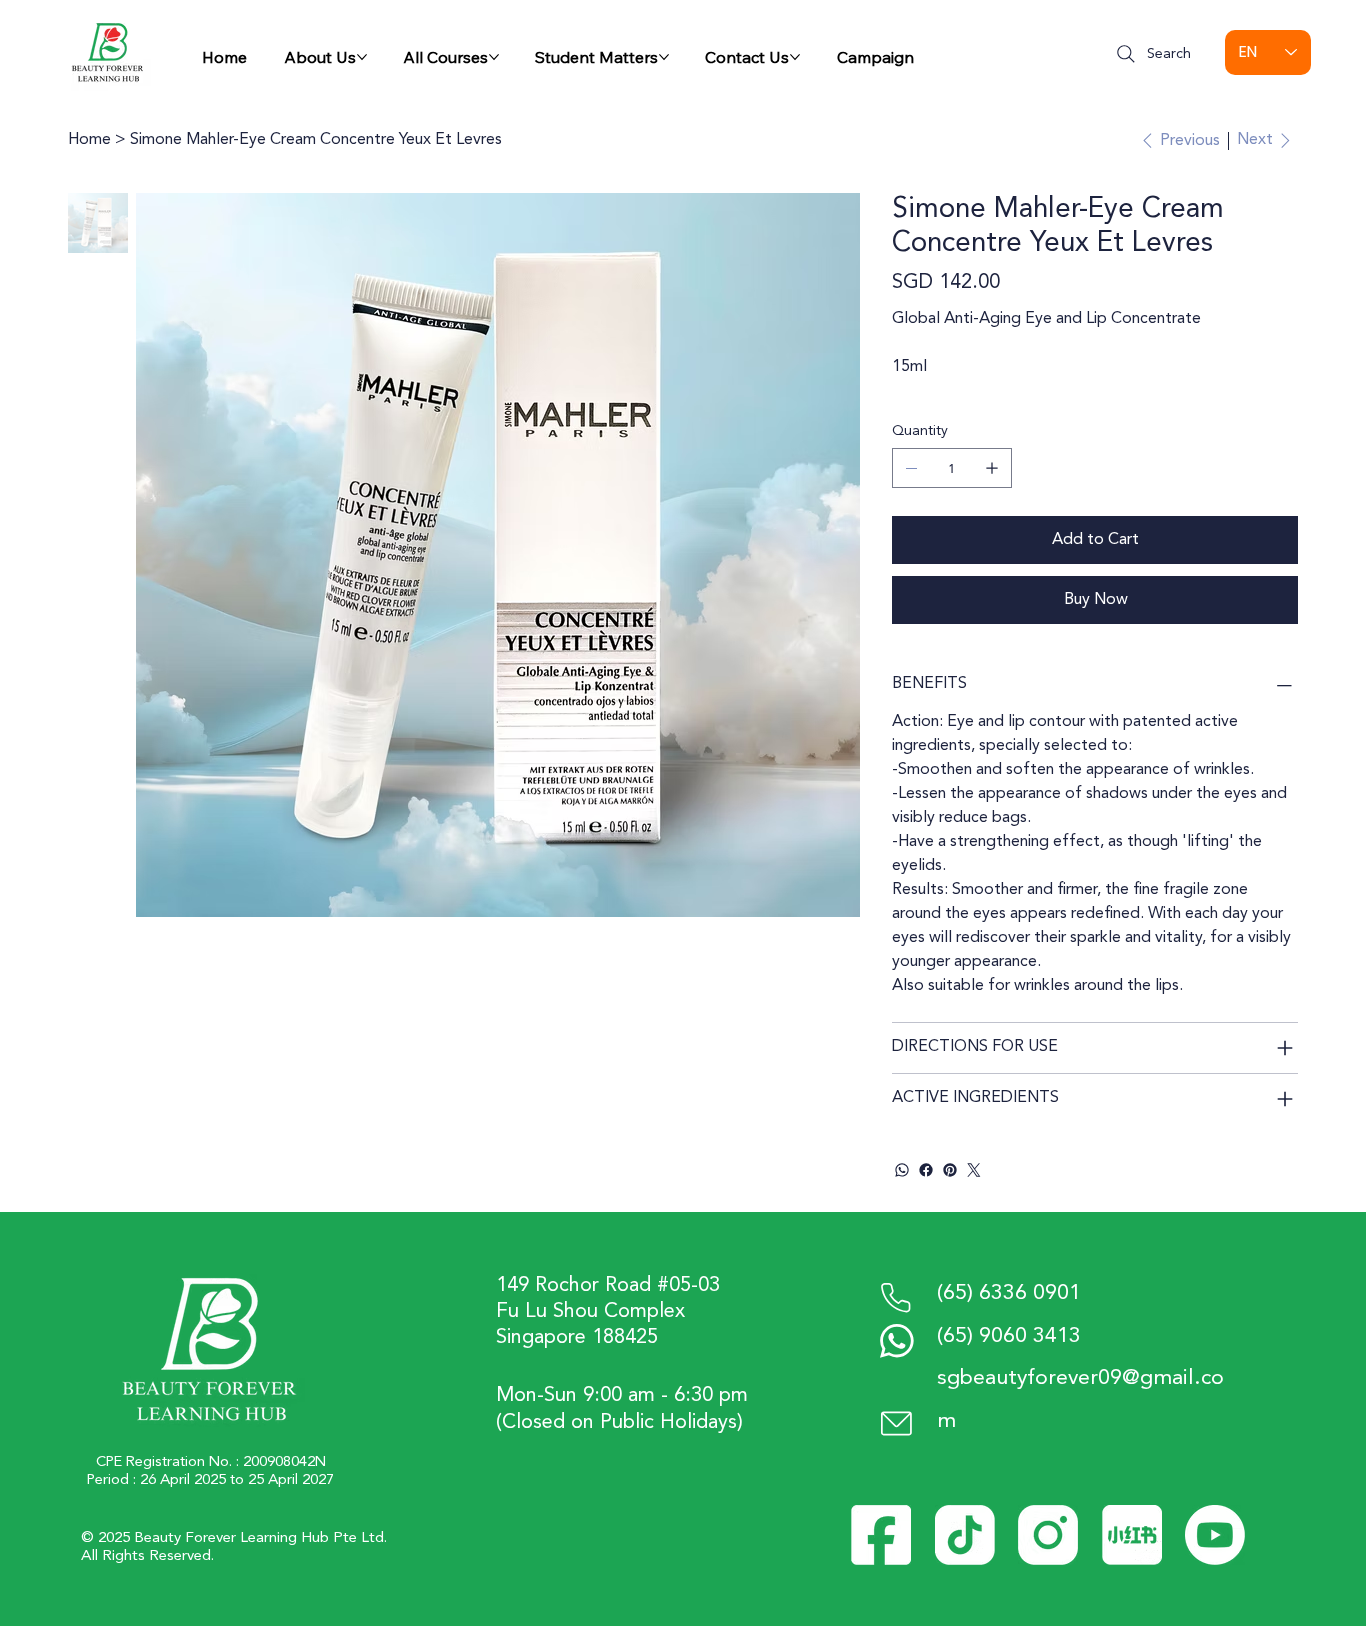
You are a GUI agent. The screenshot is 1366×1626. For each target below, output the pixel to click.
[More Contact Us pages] (795, 57)
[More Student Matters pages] (664, 57)
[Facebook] (926, 1170)
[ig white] (1048, 1535)
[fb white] (881, 1535)
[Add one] (992, 468)
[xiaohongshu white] (1132, 1535)
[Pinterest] (950, 1170)
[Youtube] (1215, 1535)
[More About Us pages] (362, 57)
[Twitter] (974, 1170)
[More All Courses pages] (494, 57)
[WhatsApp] (902, 1170)
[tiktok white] (965, 1535)
